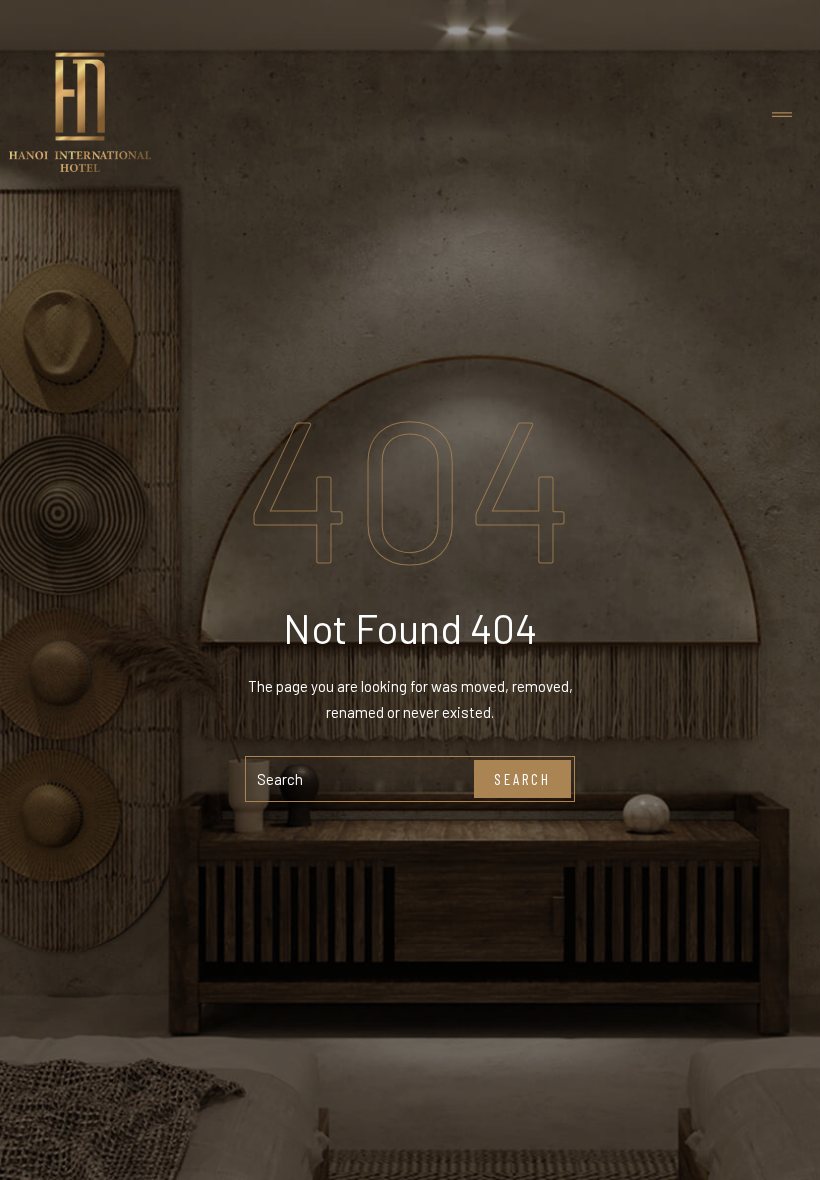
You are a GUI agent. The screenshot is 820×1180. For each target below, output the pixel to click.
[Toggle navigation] (782, 115)
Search (522, 779)
